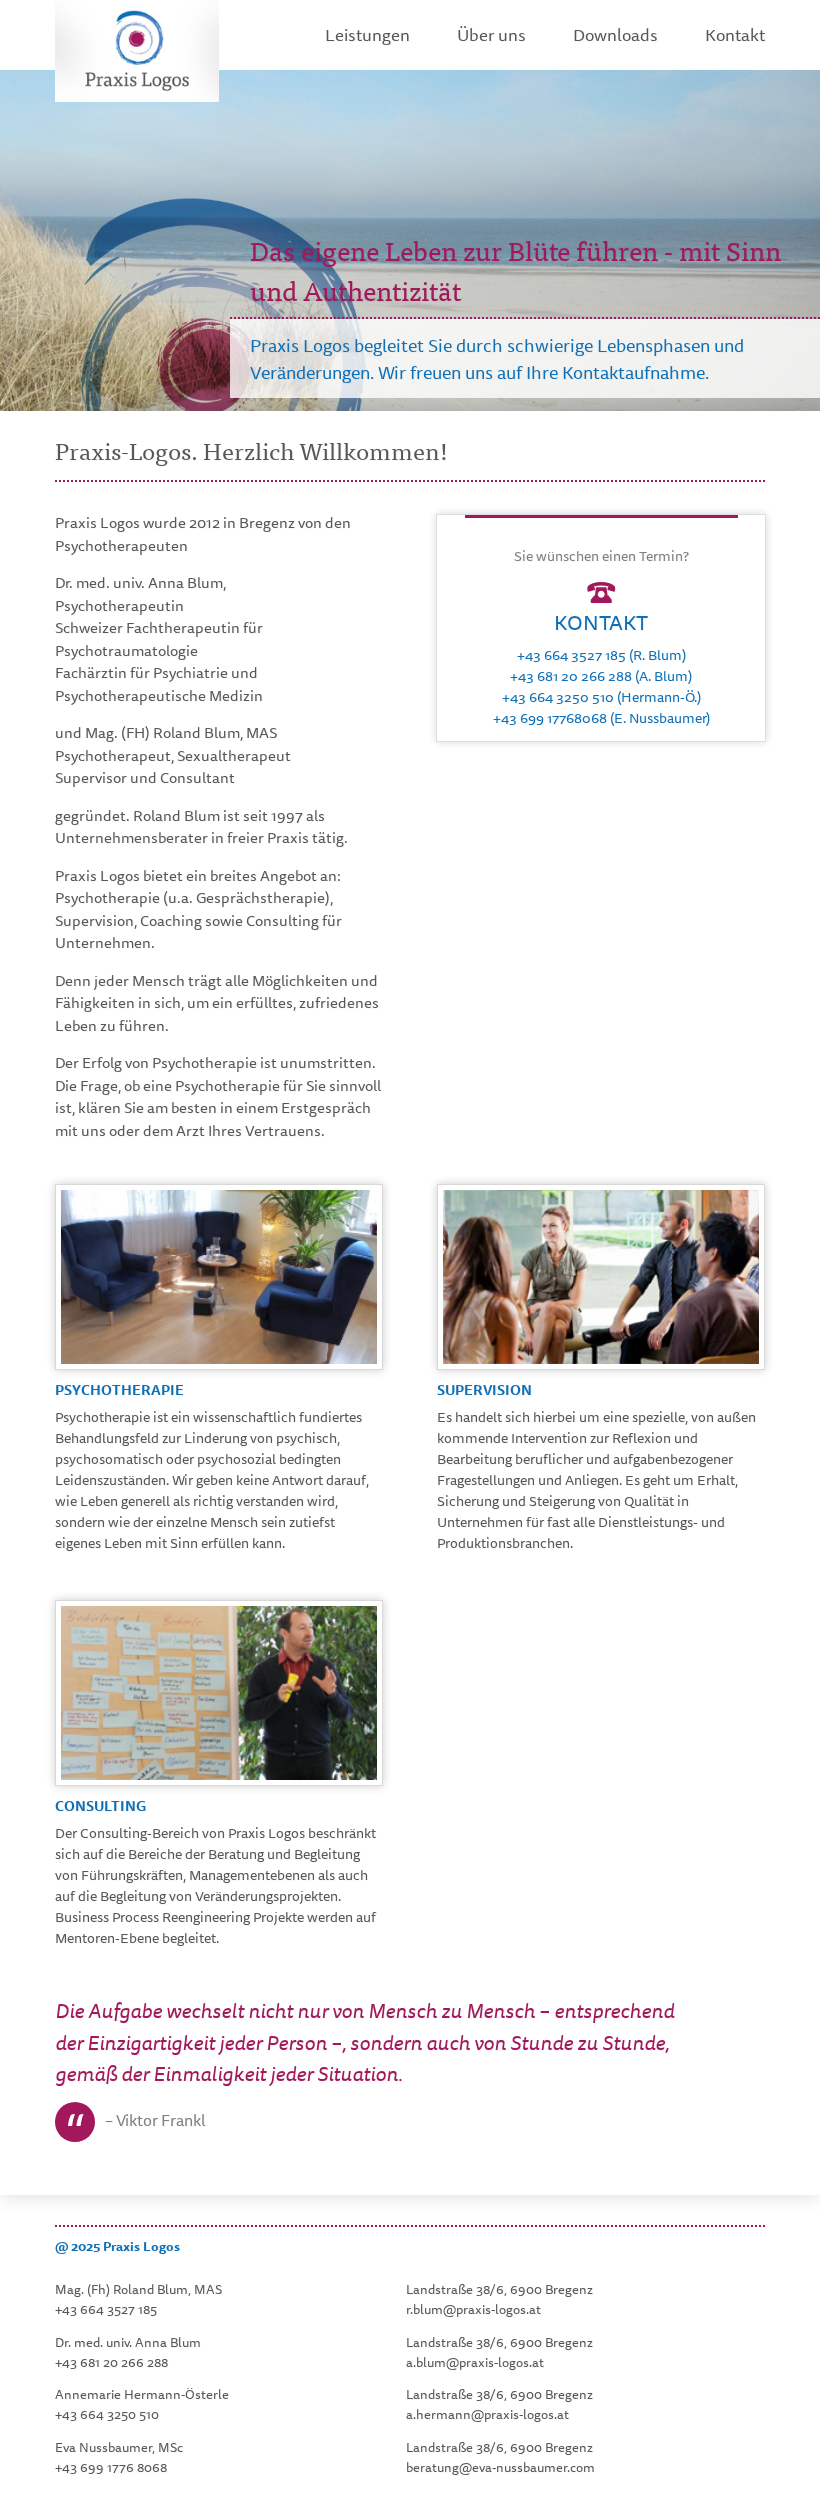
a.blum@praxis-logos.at (475, 2362)
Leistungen (367, 34)
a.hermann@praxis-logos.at (487, 2414)
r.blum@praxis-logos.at (473, 2309)
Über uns (491, 34)
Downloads (615, 34)
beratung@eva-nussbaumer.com (500, 2467)
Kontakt (735, 34)
